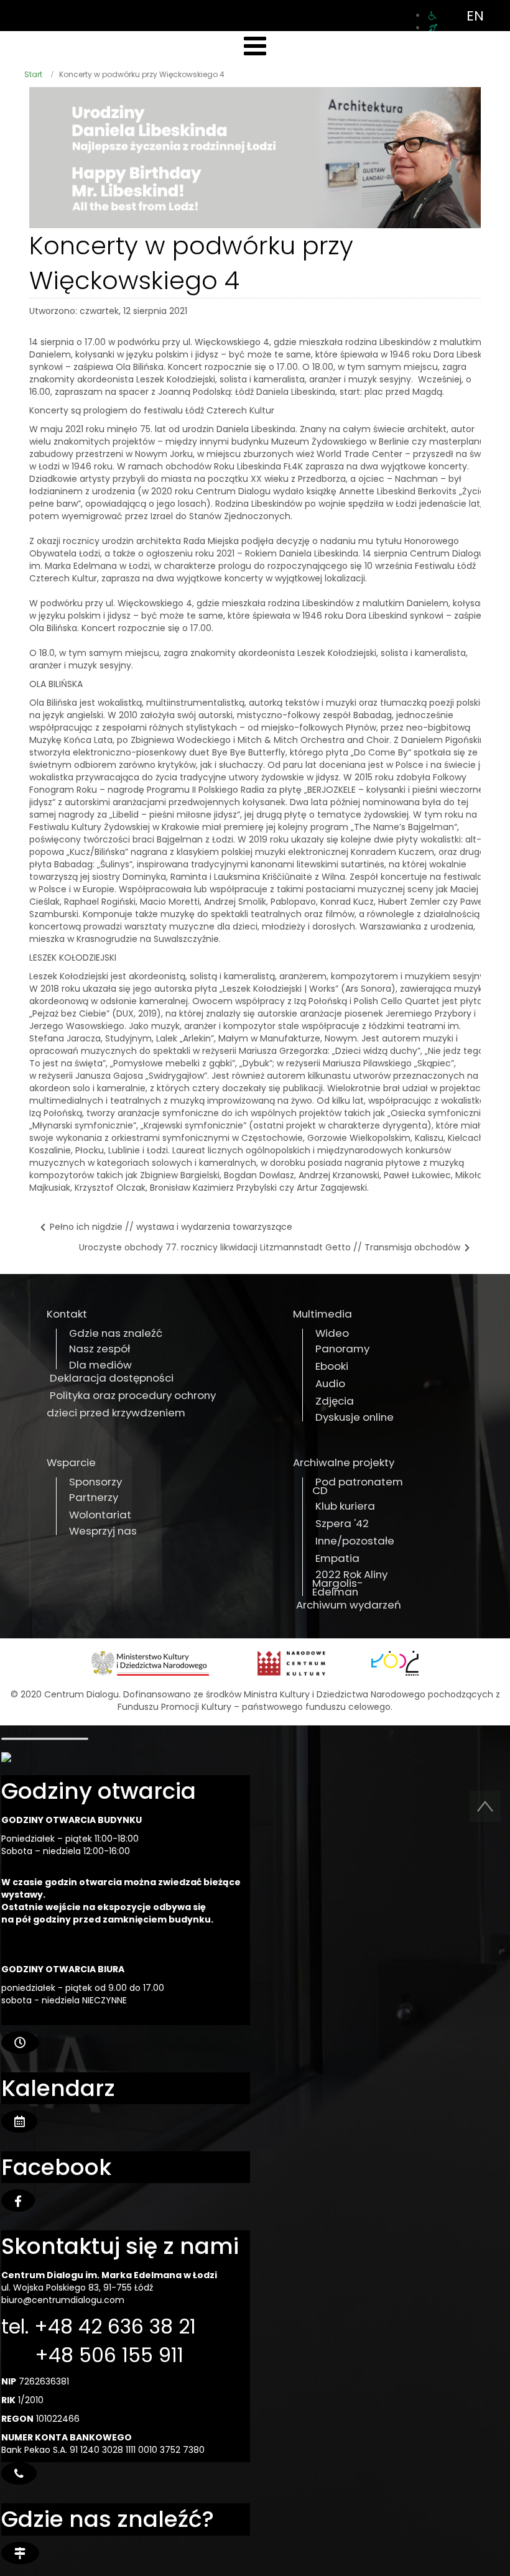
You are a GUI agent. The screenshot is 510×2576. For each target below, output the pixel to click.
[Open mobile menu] (255, 46)
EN (475, 16)
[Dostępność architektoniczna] (433, 16)
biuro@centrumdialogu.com (63, 2300)
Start (33, 74)
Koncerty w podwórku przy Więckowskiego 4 (191, 263)
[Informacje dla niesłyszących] (433, 28)
